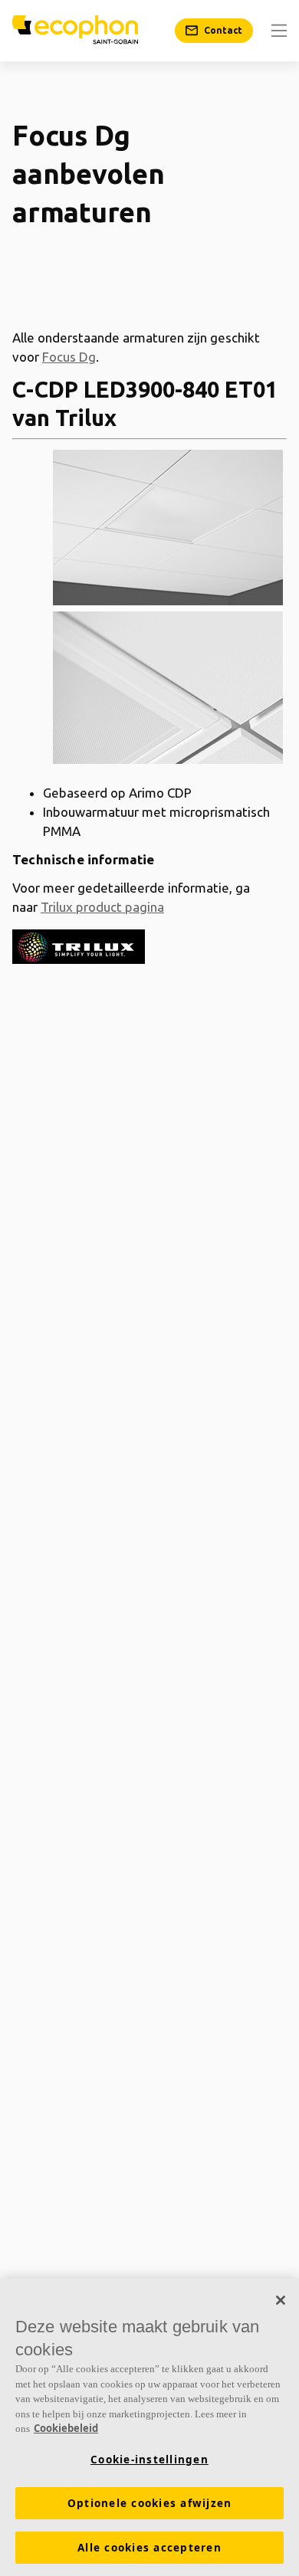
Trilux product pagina (102, 907)
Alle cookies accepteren (149, 2548)
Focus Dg (69, 357)
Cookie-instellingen (149, 2460)
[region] (149, 2427)
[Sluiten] (281, 2300)
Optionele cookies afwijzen (150, 2503)
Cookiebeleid (66, 2428)
